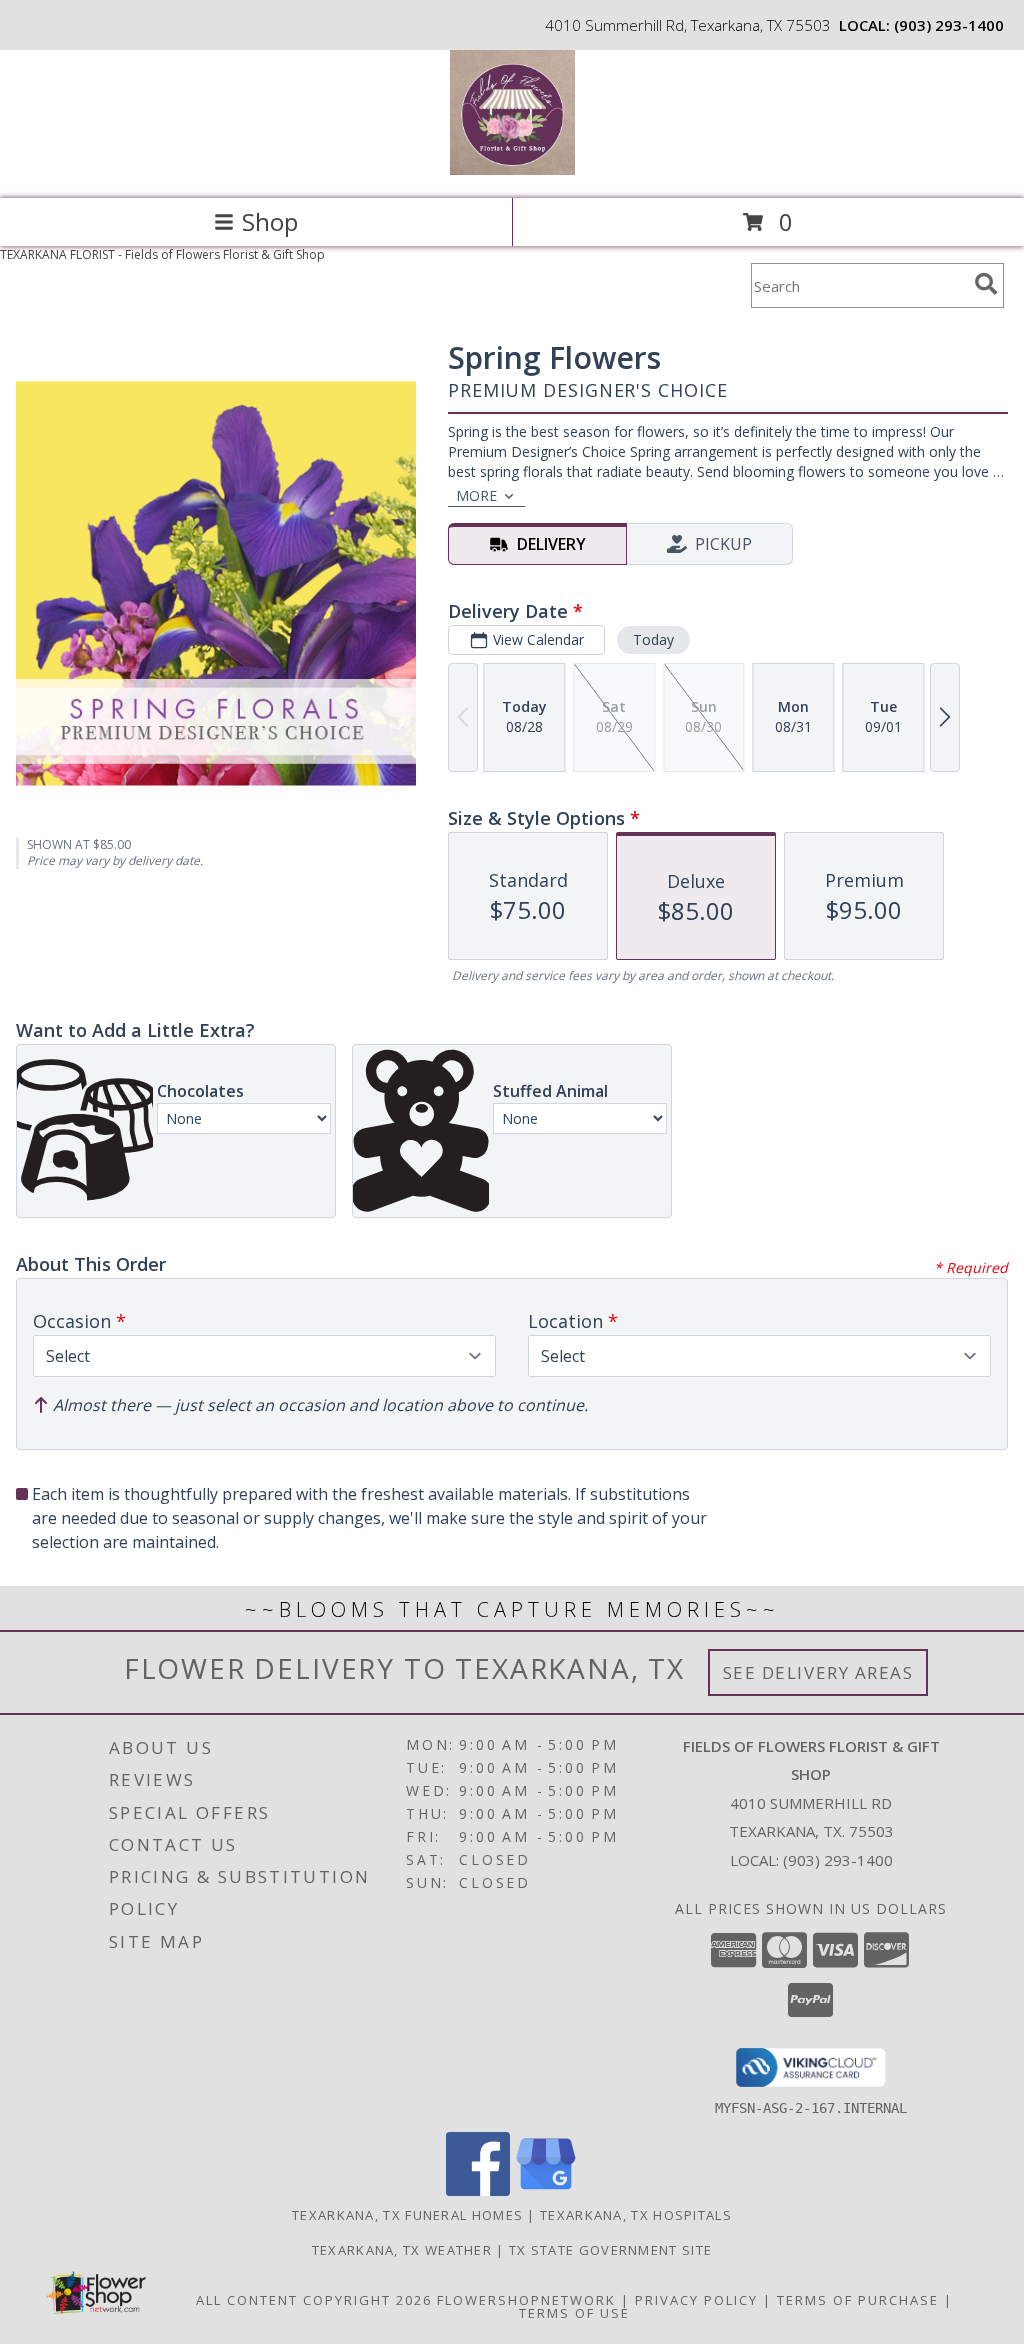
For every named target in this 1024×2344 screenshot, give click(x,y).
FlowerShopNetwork (526, 2300)
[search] (986, 284)
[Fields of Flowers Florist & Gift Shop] (512, 169)
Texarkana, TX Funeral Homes (407, 2215)
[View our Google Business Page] (546, 2190)
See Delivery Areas (818, 1672)
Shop (270, 221)
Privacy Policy (696, 2300)
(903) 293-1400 (949, 25)
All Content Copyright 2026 (314, 2300)
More (476, 495)
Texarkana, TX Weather (402, 2250)
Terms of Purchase (858, 2300)
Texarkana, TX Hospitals (636, 2215)
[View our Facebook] (478, 2190)
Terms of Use (574, 2313)
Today (653, 639)
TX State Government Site (610, 2250)
